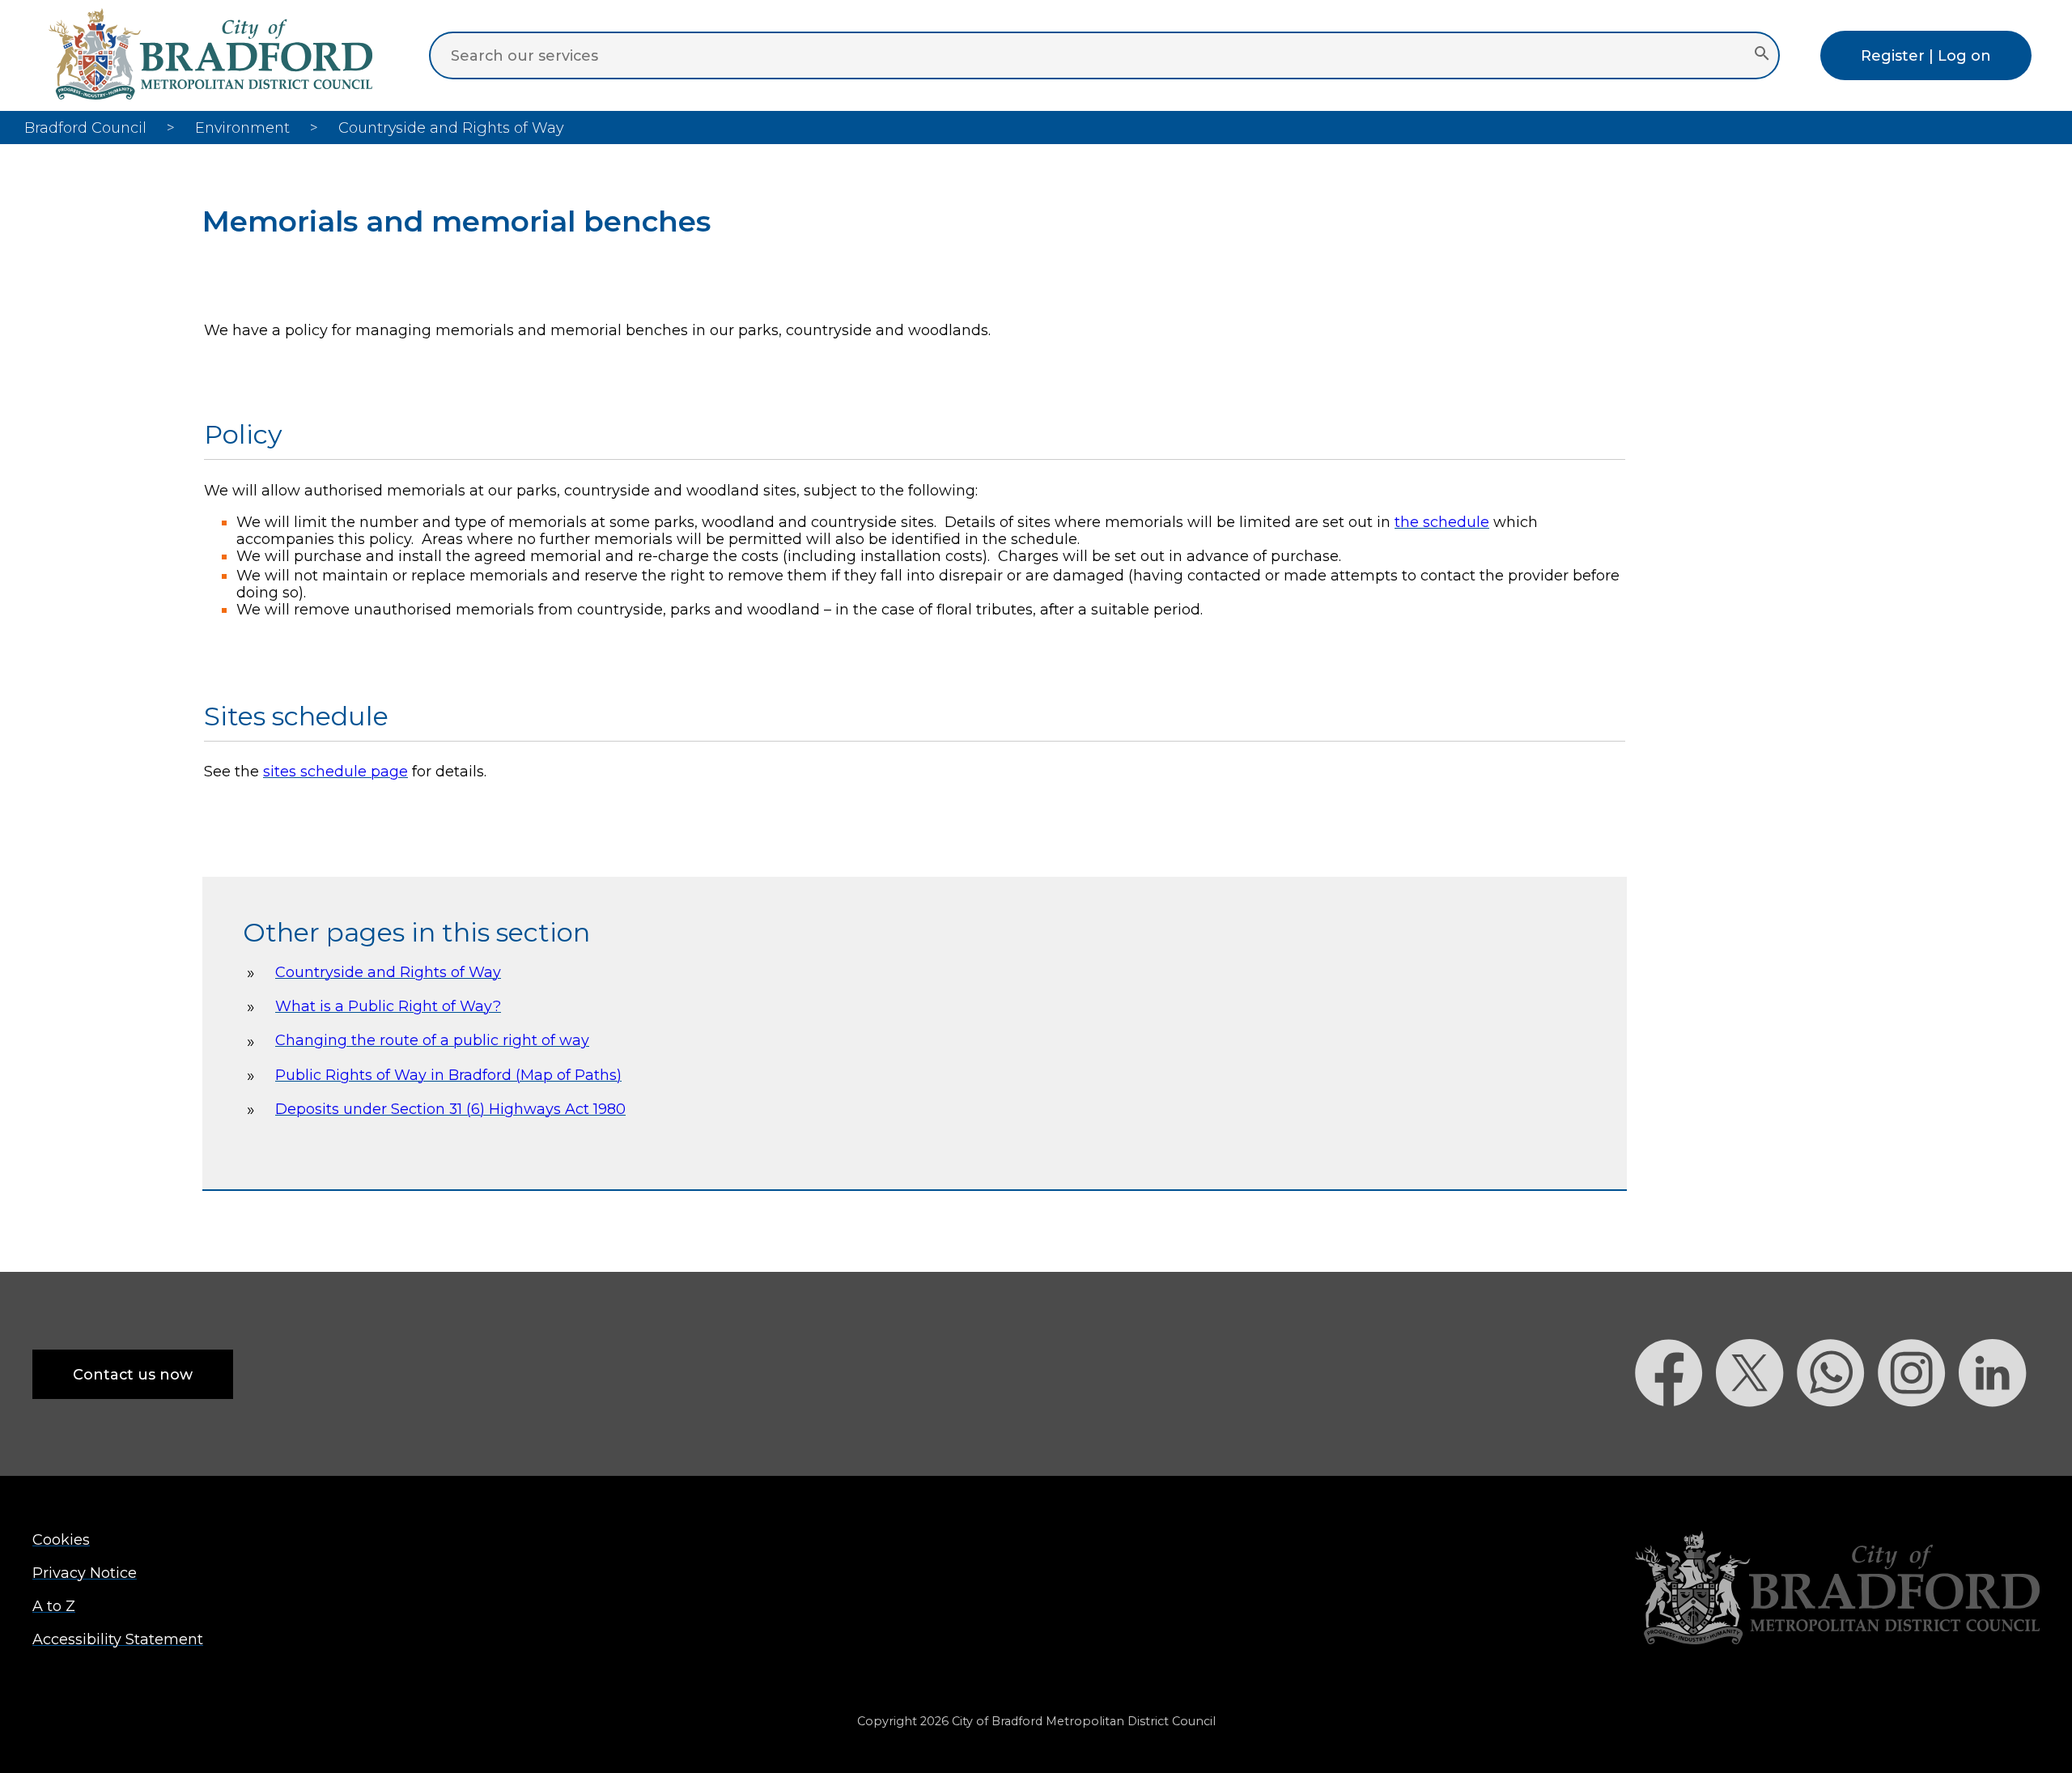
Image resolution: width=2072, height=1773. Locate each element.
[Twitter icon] (1756, 1435)
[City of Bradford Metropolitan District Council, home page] (210, 94)
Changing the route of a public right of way (432, 1040)
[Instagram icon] (1918, 1435)
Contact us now (133, 1374)
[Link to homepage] (1837, 1590)
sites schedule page (335, 771)
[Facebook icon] (1675, 1435)
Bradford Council (85, 128)
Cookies (61, 1539)
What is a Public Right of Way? (388, 1006)
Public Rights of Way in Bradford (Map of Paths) (448, 1075)
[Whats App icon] (1837, 1435)
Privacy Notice (85, 1573)
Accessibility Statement (118, 1639)
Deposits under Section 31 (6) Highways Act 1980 (450, 1109)
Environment (242, 128)
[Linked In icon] (1999, 1435)
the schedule (1442, 522)
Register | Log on (1926, 55)
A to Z (54, 1606)
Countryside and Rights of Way (388, 972)
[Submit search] (1762, 55)
